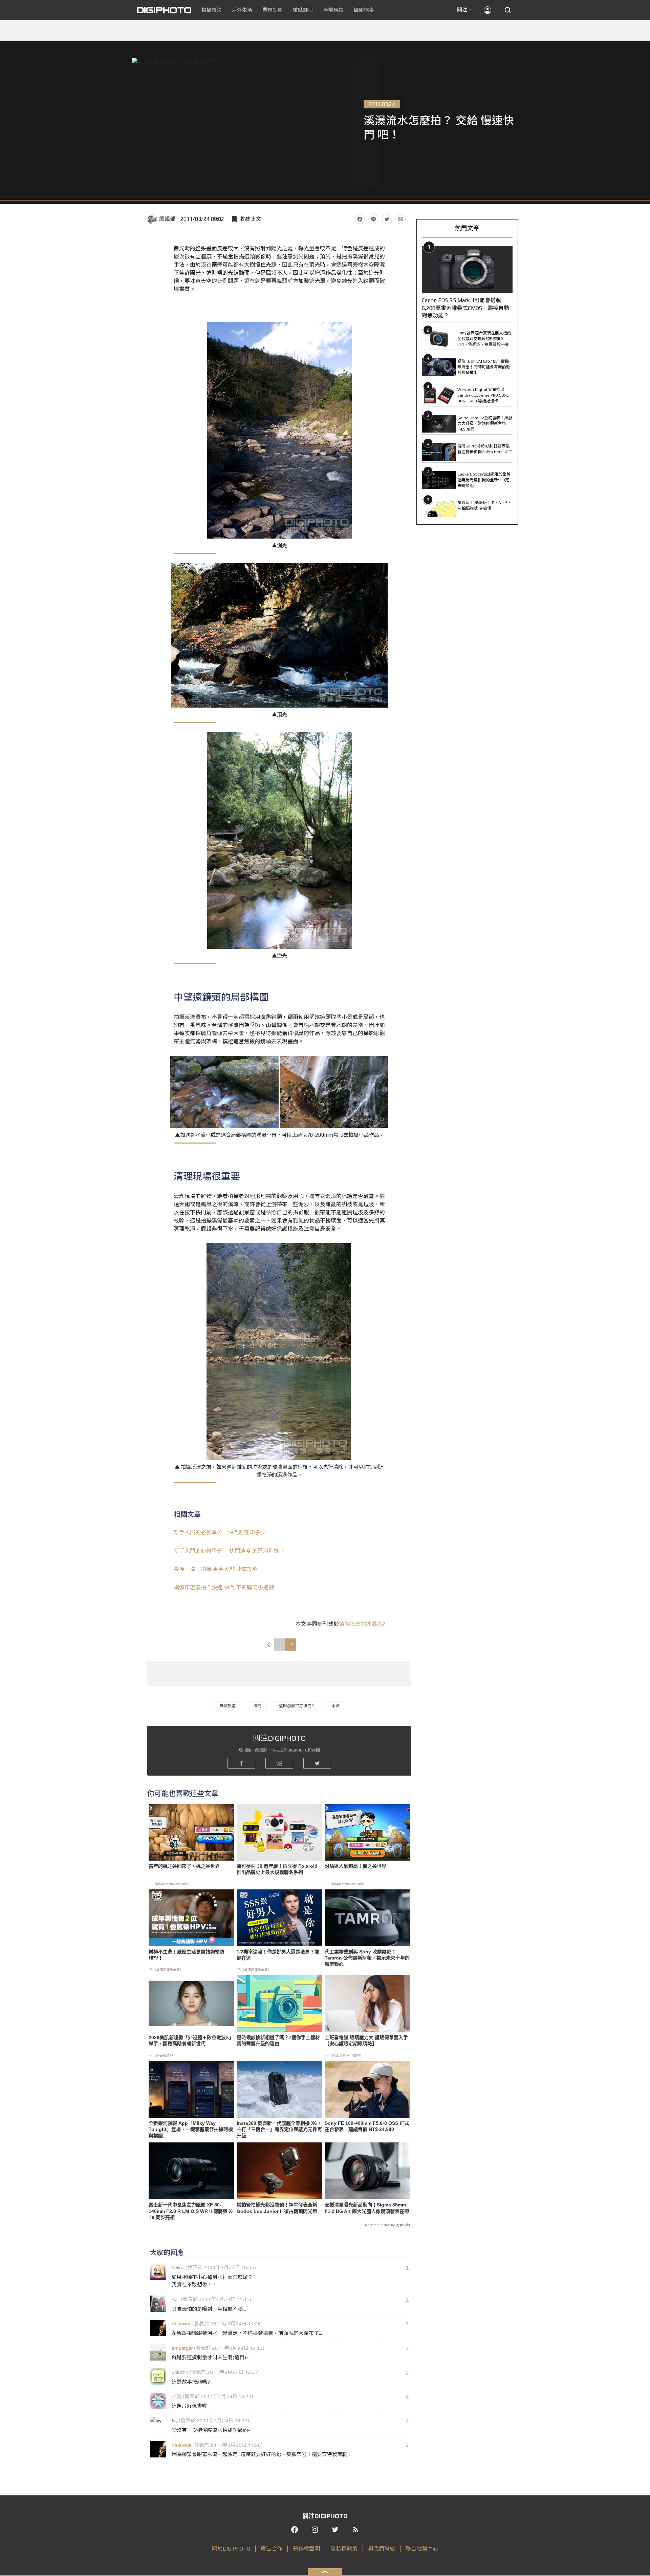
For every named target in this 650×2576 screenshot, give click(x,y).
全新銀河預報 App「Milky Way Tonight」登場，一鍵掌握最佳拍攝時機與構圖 (191, 2129)
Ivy (175, 2420)
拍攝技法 (212, 10)
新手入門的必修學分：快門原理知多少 (220, 1533)
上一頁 (268, 1645)
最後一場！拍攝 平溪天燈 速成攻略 (216, 1569)
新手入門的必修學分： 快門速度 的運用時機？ (229, 1551)
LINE (373, 219)
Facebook (360, 219)
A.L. (176, 2299)
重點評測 (303, 10)
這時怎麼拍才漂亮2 (362, 1624)
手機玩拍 (333, 10)
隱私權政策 (344, 2549)
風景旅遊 (227, 1706)
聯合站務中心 (422, 2549)
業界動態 (273, 10)
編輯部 (167, 219)
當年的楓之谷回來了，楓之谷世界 (184, 1866)
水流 (335, 1706)
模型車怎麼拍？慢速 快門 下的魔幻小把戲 (224, 1587)
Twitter (387, 219)
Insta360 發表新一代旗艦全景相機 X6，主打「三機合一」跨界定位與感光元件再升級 (279, 2129)
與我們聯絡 (382, 2549)
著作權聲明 (306, 2549)
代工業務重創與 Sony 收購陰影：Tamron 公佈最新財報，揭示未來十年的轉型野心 (367, 1958)
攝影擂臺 (364, 10)
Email (400, 219)
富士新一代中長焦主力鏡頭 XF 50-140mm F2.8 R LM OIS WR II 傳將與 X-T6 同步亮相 (191, 2211)
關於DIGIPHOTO (231, 2549)
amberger (182, 2348)
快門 (257, 1706)
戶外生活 (242, 10)
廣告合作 (272, 2549)
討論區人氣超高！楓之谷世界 (355, 1866)
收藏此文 (250, 219)
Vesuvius (181, 2323)
